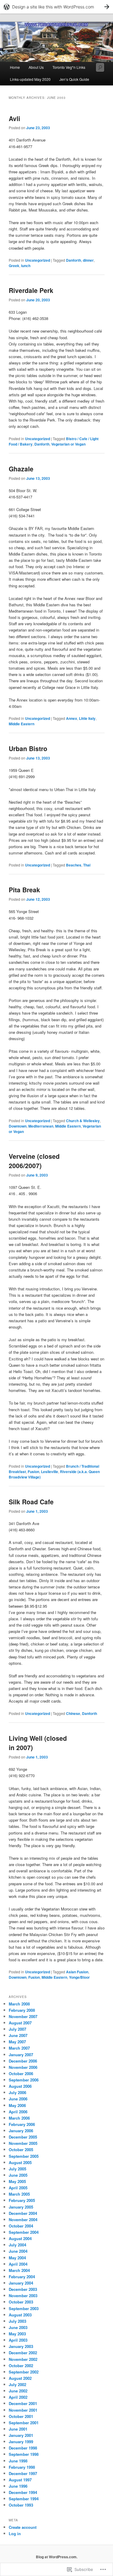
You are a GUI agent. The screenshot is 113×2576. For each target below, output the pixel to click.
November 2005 (23, 2143)
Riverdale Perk (31, 290)
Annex (72, 718)
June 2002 (18, 2391)
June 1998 (18, 2461)
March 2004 (19, 2270)
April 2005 (18, 2188)
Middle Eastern (22, 724)
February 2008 (22, 2010)
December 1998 (23, 2448)
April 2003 (18, 2340)
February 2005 (22, 2200)
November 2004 (23, 2220)
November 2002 (23, 2359)
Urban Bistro (28, 748)
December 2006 (23, 2061)
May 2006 (17, 2105)
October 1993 (21, 2505)
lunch (26, 266)
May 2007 (17, 2042)
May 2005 (17, 2181)
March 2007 (19, 2048)
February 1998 (22, 2467)
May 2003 (17, 2334)
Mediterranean (41, 1126)
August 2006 (20, 2086)
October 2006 (21, 2074)
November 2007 (23, 2016)
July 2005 (17, 2169)
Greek (14, 266)
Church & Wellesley (83, 1121)
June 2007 (18, 2035)
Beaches (74, 865)
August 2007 (20, 2023)
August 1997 (20, 2480)
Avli (14, 118)
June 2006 (18, 2099)
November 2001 (23, 2410)
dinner (88, 260)
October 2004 (21, 2226)
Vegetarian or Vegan (68, 444)
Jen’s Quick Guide (74, 79)
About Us (36, 67)
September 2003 (24, 2308)
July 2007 (17, 2029)
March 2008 (19, 2004)
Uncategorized (38, 260)
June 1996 (18, 2486)
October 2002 (21, 2366)
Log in (15, 2533)
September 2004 (24, 2232)
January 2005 (21, 2207)
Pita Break (24, 890)
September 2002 (24, 2372)
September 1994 (24, 2499)
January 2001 (21, 2435)
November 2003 (23, 2296)
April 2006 (18, 2112)
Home (15, 67)
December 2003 (23, 2289)
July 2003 (17, 2321)
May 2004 (17, 2258)
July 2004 (17, 2245)
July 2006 (17, 2092)
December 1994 (23, 2492)
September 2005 (24, 2156)
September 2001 (24, 2423)
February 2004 (22, 2277)
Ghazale (21, 469)
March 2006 (19, 2118)
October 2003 (21, 2302)
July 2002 (17, 2384)
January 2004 (21, 2283)
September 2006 (24, 2080)
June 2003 (18, 2327)
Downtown (18, 1126)
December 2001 (23, 2403)
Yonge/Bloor (79, 1977)
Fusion (33, 1472)
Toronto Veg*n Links (69, 67)
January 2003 (21, 2346)
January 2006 (21, 2131)
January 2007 (21, 2055)
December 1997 (23, 2473)
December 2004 (23, 2213)
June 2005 (18, 2175)
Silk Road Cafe (31, 1502)
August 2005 (20, 2162)
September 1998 (24, 2454)
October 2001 (21, 2416)
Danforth (74, 260)
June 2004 (18, 2251)
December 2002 (23, 2353)
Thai (87, 865)
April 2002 (18, 2397)
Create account (23, 2527)
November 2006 (23, 2067)
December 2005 (23, 2137)
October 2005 (21, 2150)
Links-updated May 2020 (30, 79)
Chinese (73, 1713)
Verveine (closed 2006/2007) (34, 1161)
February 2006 (22, 2124)
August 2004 (20, 2238)
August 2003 (20, 2315)
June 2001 (18, 2429)
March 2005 (19, 2194)
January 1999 (21, 2442)
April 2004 (18, 2264)
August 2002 (20, 2378)
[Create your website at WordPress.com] (56, 7)
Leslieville (50, 1472)
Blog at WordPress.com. (57, 2557)
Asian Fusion (77, 1972)
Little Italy (87, 718)
